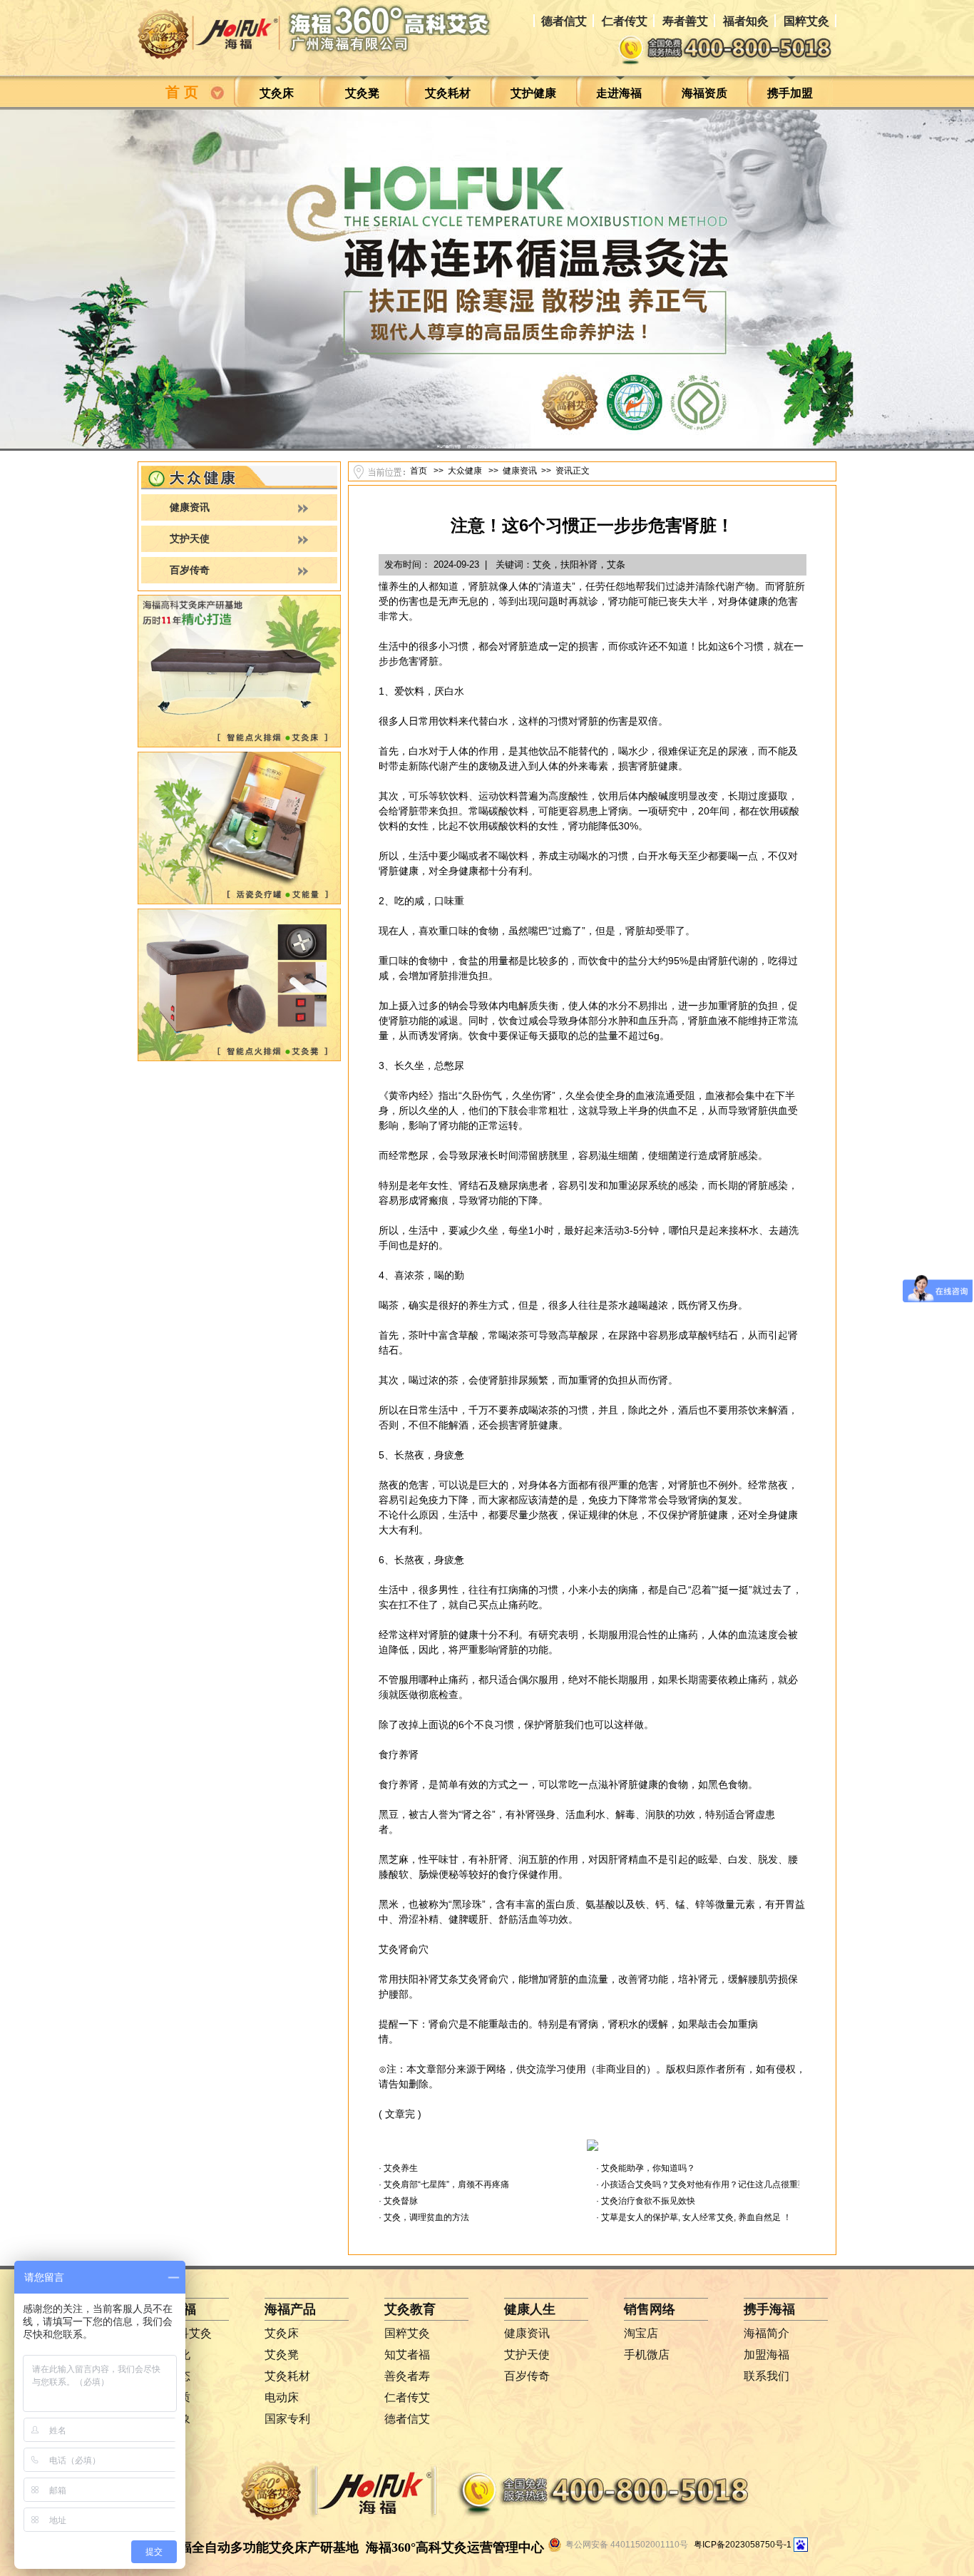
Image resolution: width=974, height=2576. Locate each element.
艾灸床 (277, 93)
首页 (419, 471)
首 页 (186, 92)
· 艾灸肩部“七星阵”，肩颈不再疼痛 (444, 2184)
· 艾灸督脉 (398, 2201)
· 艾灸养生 (398, 2168)
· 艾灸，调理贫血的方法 (424, 2217)
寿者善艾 (685, 21)
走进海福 (619, 93)
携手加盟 (790, 93)
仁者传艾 (625, 21)
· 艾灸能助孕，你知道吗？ (646, 2168)
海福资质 (704, 93)
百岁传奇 (190, 570)
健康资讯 (190, 507)
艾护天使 (190, 539)
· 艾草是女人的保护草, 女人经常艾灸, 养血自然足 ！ (694, 2217)
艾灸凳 (362, 93)
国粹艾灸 (806, 21)
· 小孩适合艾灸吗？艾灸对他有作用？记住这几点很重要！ (706, 2184)
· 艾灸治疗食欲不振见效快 (646, 2201)
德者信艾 (564, 21)
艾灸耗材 (448, 93)
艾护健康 (533, 93)
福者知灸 (746, 21)
